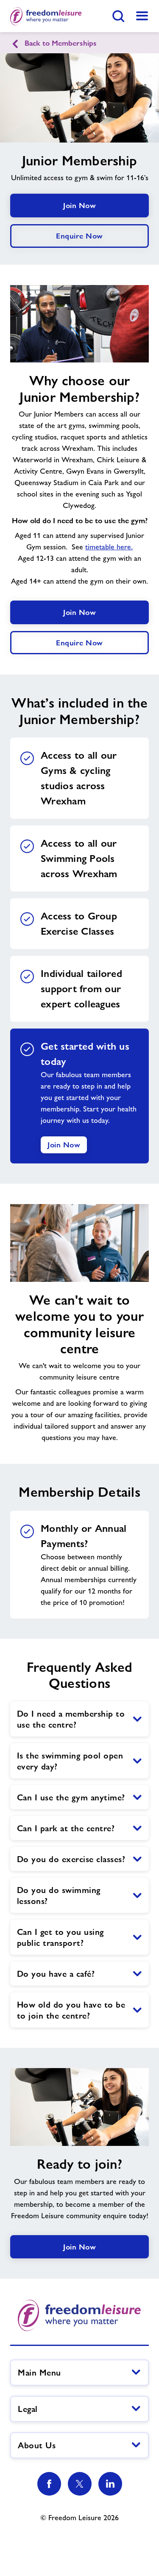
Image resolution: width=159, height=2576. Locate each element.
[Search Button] (118, 16)
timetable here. (109, 547)
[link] (142, 16)
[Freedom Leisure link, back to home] (46, 16)
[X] (80, 2484)
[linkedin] (110, 2484)
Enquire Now (79, 236)
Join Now (79, 205)
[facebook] (49, 2484)
